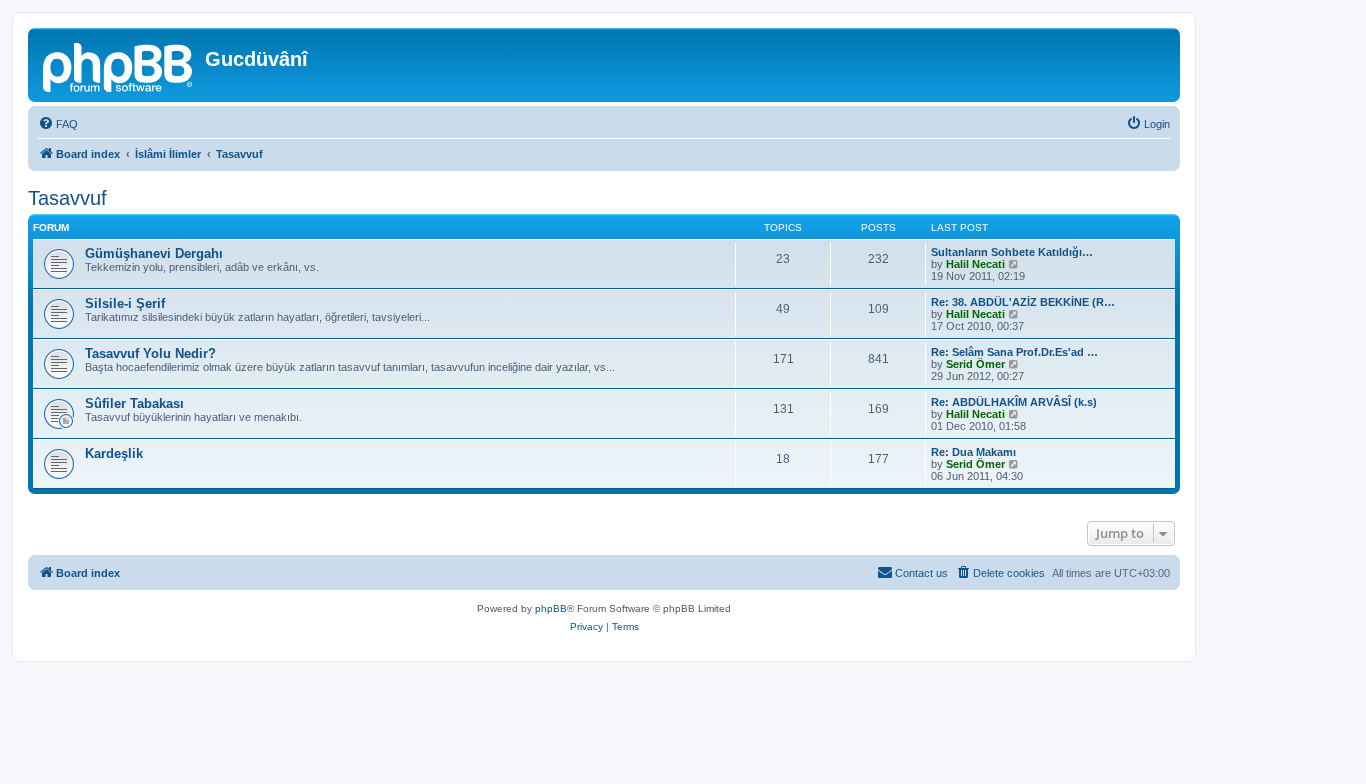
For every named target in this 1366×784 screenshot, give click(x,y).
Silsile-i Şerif (125, 303)
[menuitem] (58, 124)
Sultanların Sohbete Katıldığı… (1012, 252)
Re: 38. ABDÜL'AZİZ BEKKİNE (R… (1023, 302)
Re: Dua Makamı (973, 452)
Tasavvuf (67, 198)
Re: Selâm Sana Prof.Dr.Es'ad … (1014, 352)
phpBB (551, 608)
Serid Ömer (975, 364)
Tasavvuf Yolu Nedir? (150, 353)
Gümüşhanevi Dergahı (154, 253)
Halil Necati (975, 264)
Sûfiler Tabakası (134, 403)
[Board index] (119, 65)
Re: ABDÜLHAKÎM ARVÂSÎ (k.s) (1014, 402)
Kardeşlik (114, 453)
